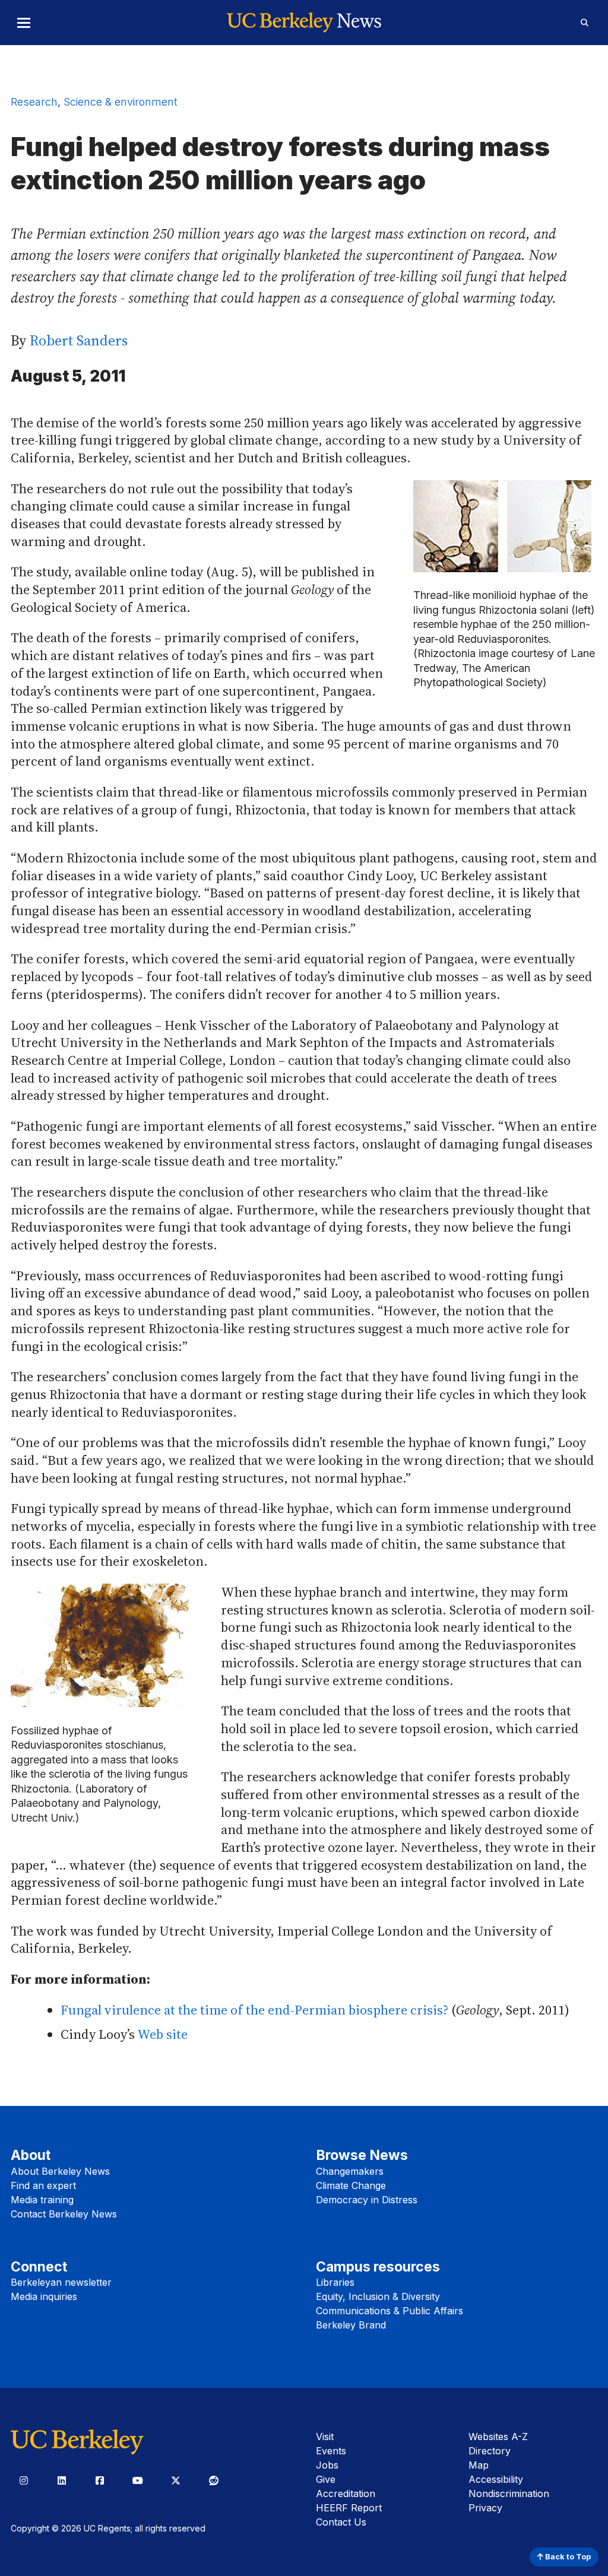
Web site (162, 2034)
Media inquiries (44, 2296)
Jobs (327, 2465)
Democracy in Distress (367, 2200)
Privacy (485, 2508)
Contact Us (341, 2522)
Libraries (335, 2282)
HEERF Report (349, 2508)
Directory (490, 2451)
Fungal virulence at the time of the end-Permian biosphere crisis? (254, 2010)
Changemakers (350, 2171)
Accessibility (496, 2479)
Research (34, 102)
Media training (42, 2200)
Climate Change (351, 2185)
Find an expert (43, 2185)
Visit (325, 2437)
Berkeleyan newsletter (61, 2282)
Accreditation (346, 2493)
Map (479, 2465)
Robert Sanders (79, 340)
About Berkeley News (60, 2171)
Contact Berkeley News (64, 2214)
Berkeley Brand (351, 2325)
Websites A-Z (498, 2437)
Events (331, 2451)
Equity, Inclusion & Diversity (378, 2296)
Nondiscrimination (509, 2493)
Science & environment (121, 102)
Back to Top (567, 2557)
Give (326, 2479)
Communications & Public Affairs (389, 2311)
